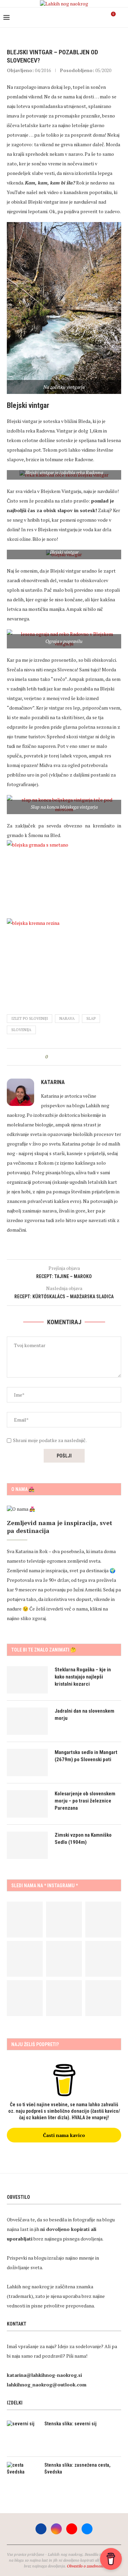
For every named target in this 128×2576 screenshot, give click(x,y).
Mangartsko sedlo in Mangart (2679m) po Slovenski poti (86, 1756)
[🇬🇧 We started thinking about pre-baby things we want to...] (25, 1920)
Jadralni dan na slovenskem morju (84, 1715)
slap (91, 1018)
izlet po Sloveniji (30, 1018)
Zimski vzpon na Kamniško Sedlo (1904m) (83, 1839)
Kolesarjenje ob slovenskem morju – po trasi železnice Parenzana (85, 1801)
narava (67, 1018)
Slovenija (21, 1030)
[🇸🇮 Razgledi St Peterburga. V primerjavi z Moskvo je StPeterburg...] (64, 1920)
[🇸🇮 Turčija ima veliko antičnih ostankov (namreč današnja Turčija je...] (103, 1998)
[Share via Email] (78, 1057)
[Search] (121, 17)
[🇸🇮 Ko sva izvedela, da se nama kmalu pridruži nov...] (103, 1920)
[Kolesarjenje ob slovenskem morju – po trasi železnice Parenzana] (27, 1804)
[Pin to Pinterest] (72, 1057)
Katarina (53, 1082)
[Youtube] (94, 17)
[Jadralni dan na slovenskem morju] (27, 1721)
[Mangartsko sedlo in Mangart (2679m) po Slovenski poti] (27, 1763)
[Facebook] (80, 17)
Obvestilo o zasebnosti (86, 2566)
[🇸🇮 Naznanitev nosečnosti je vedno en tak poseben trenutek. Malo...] (25, 1998)
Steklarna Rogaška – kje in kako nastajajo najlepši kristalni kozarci (83, 1677)
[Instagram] (87, 17)
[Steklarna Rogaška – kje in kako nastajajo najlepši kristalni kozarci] (27, 1680)
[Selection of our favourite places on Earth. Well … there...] (103, 1959)
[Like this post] (51, 1057)
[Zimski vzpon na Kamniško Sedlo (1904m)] (27, 1845)
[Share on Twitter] (65, 1057)
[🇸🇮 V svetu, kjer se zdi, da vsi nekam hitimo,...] (25, 1959)
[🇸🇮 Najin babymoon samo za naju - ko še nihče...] (64, 1959)
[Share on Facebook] (59, 1057)
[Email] (101, 17)
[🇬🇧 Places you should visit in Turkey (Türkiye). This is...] (64, 1998)
